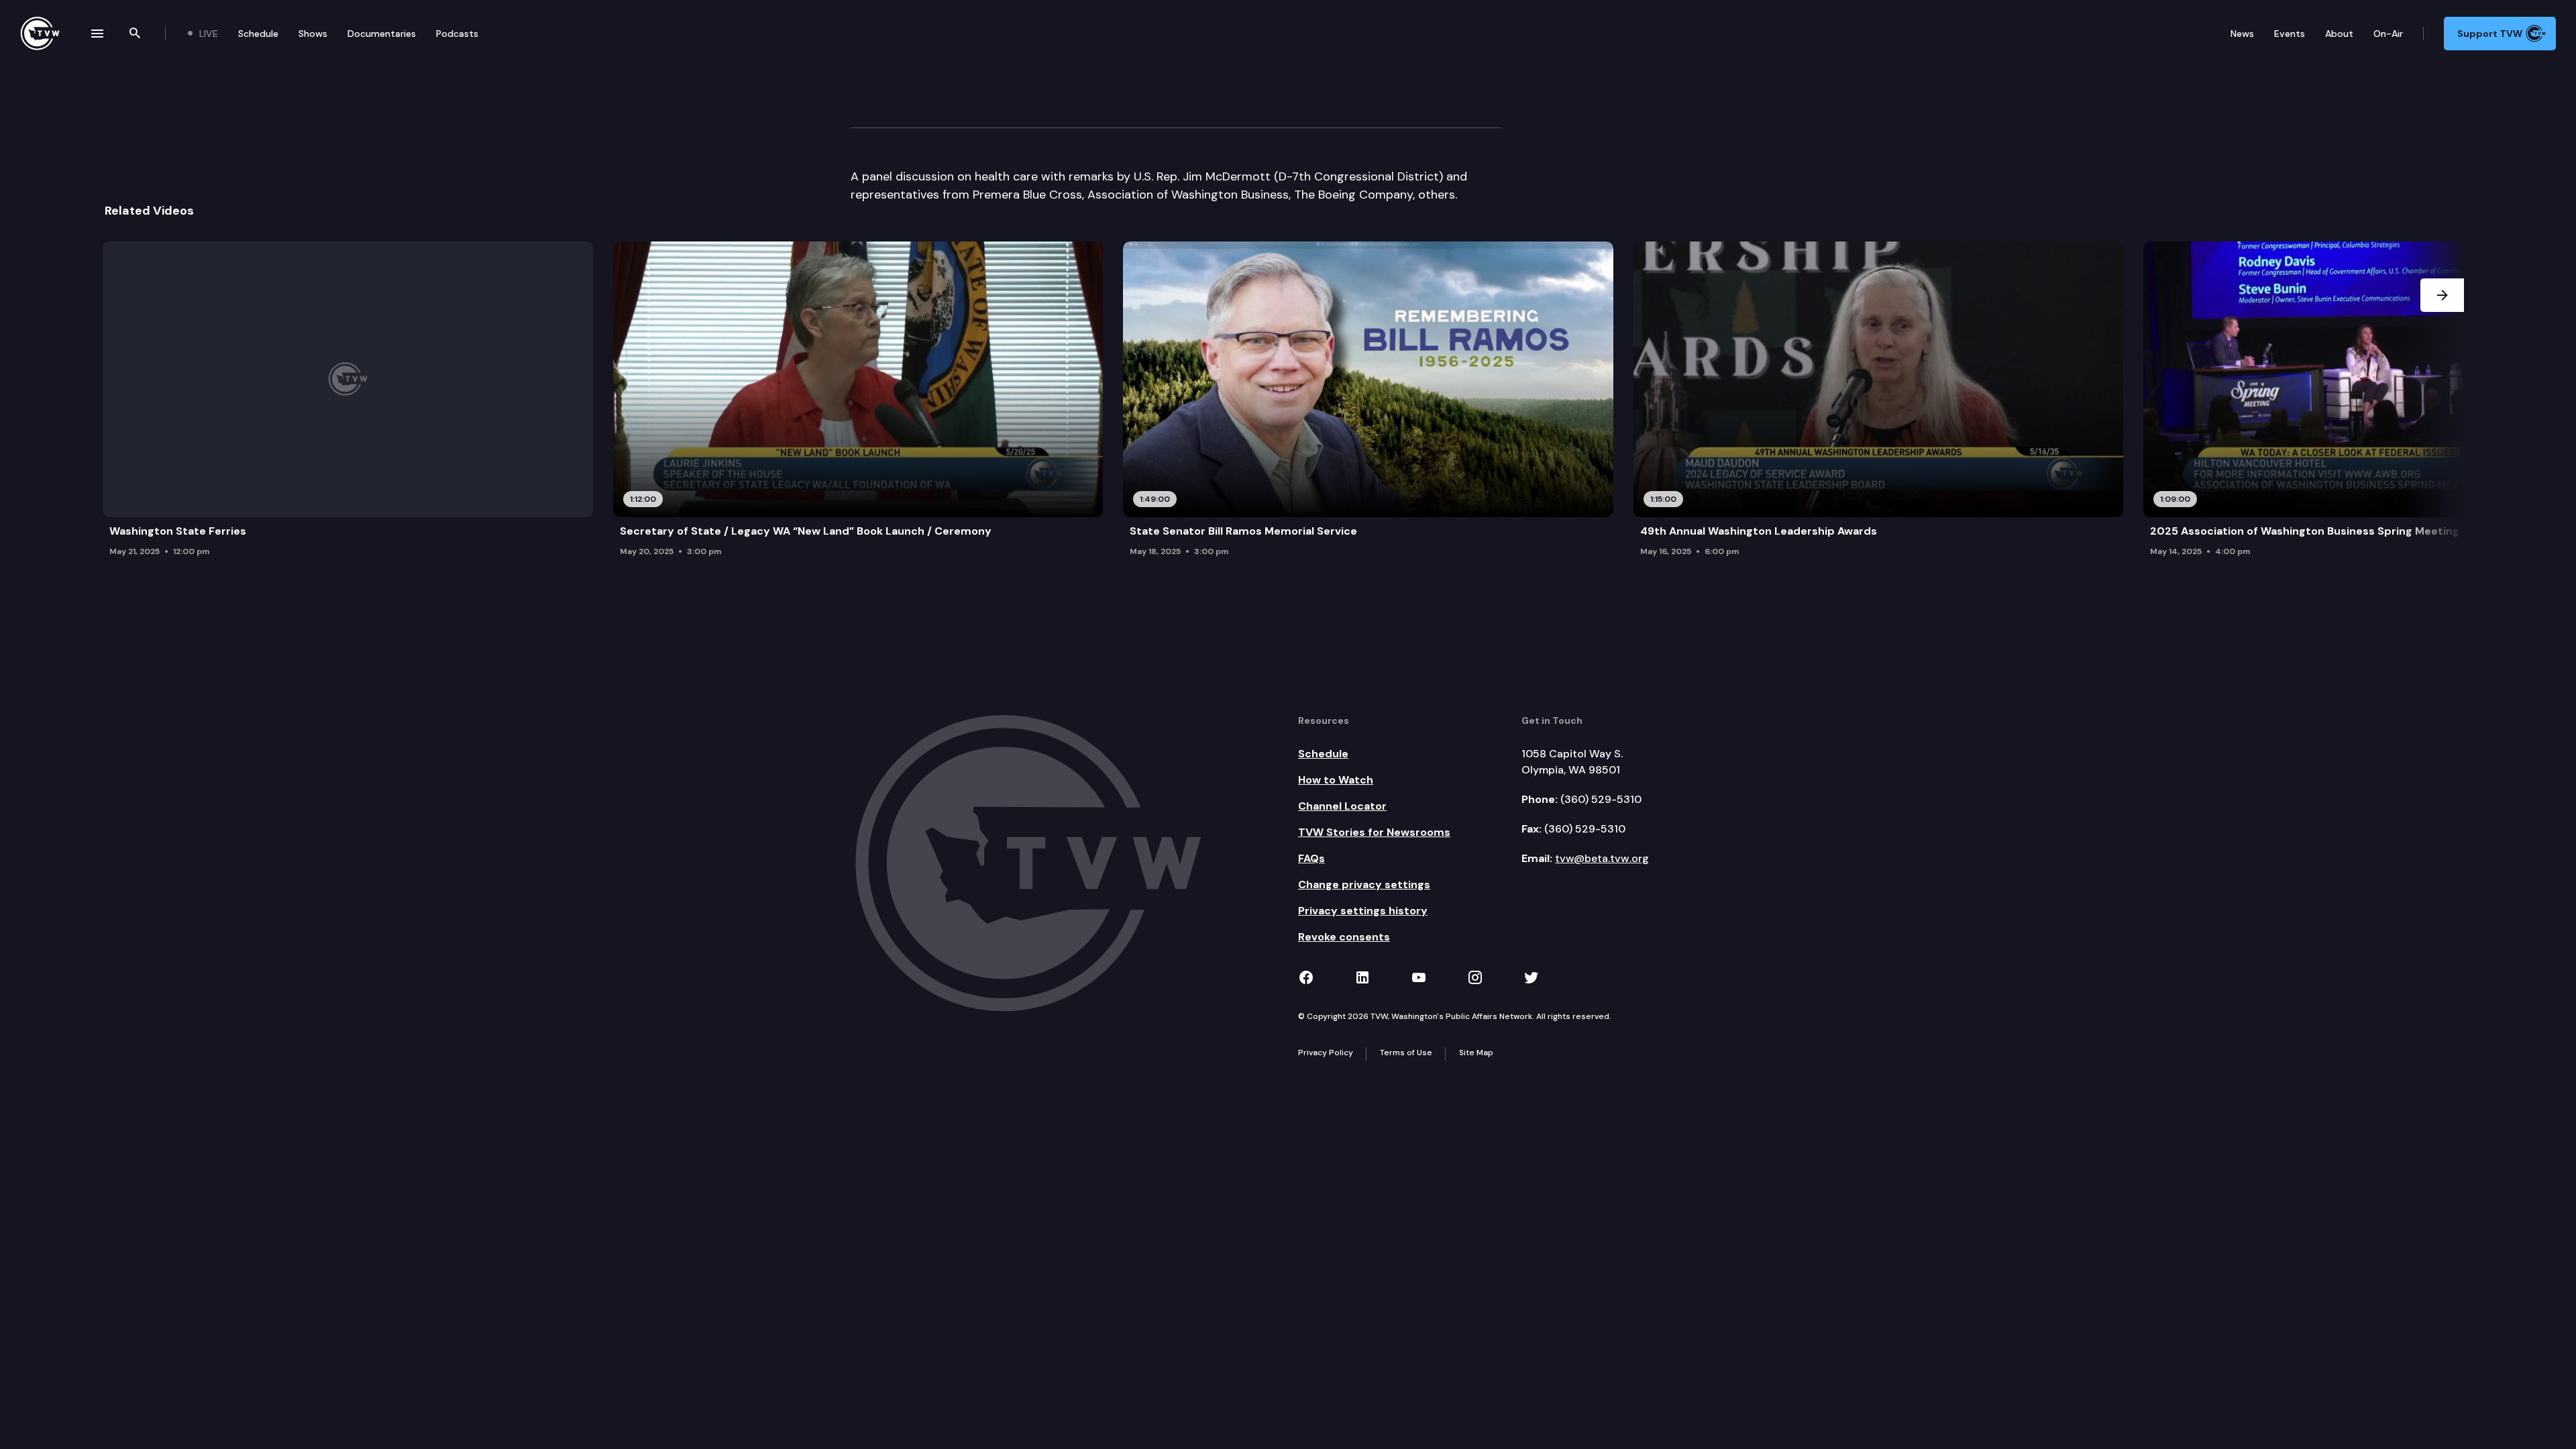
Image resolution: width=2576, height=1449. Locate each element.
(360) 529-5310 (1601, 799)
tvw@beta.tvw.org (1602, 858)
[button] (2442, 403)
